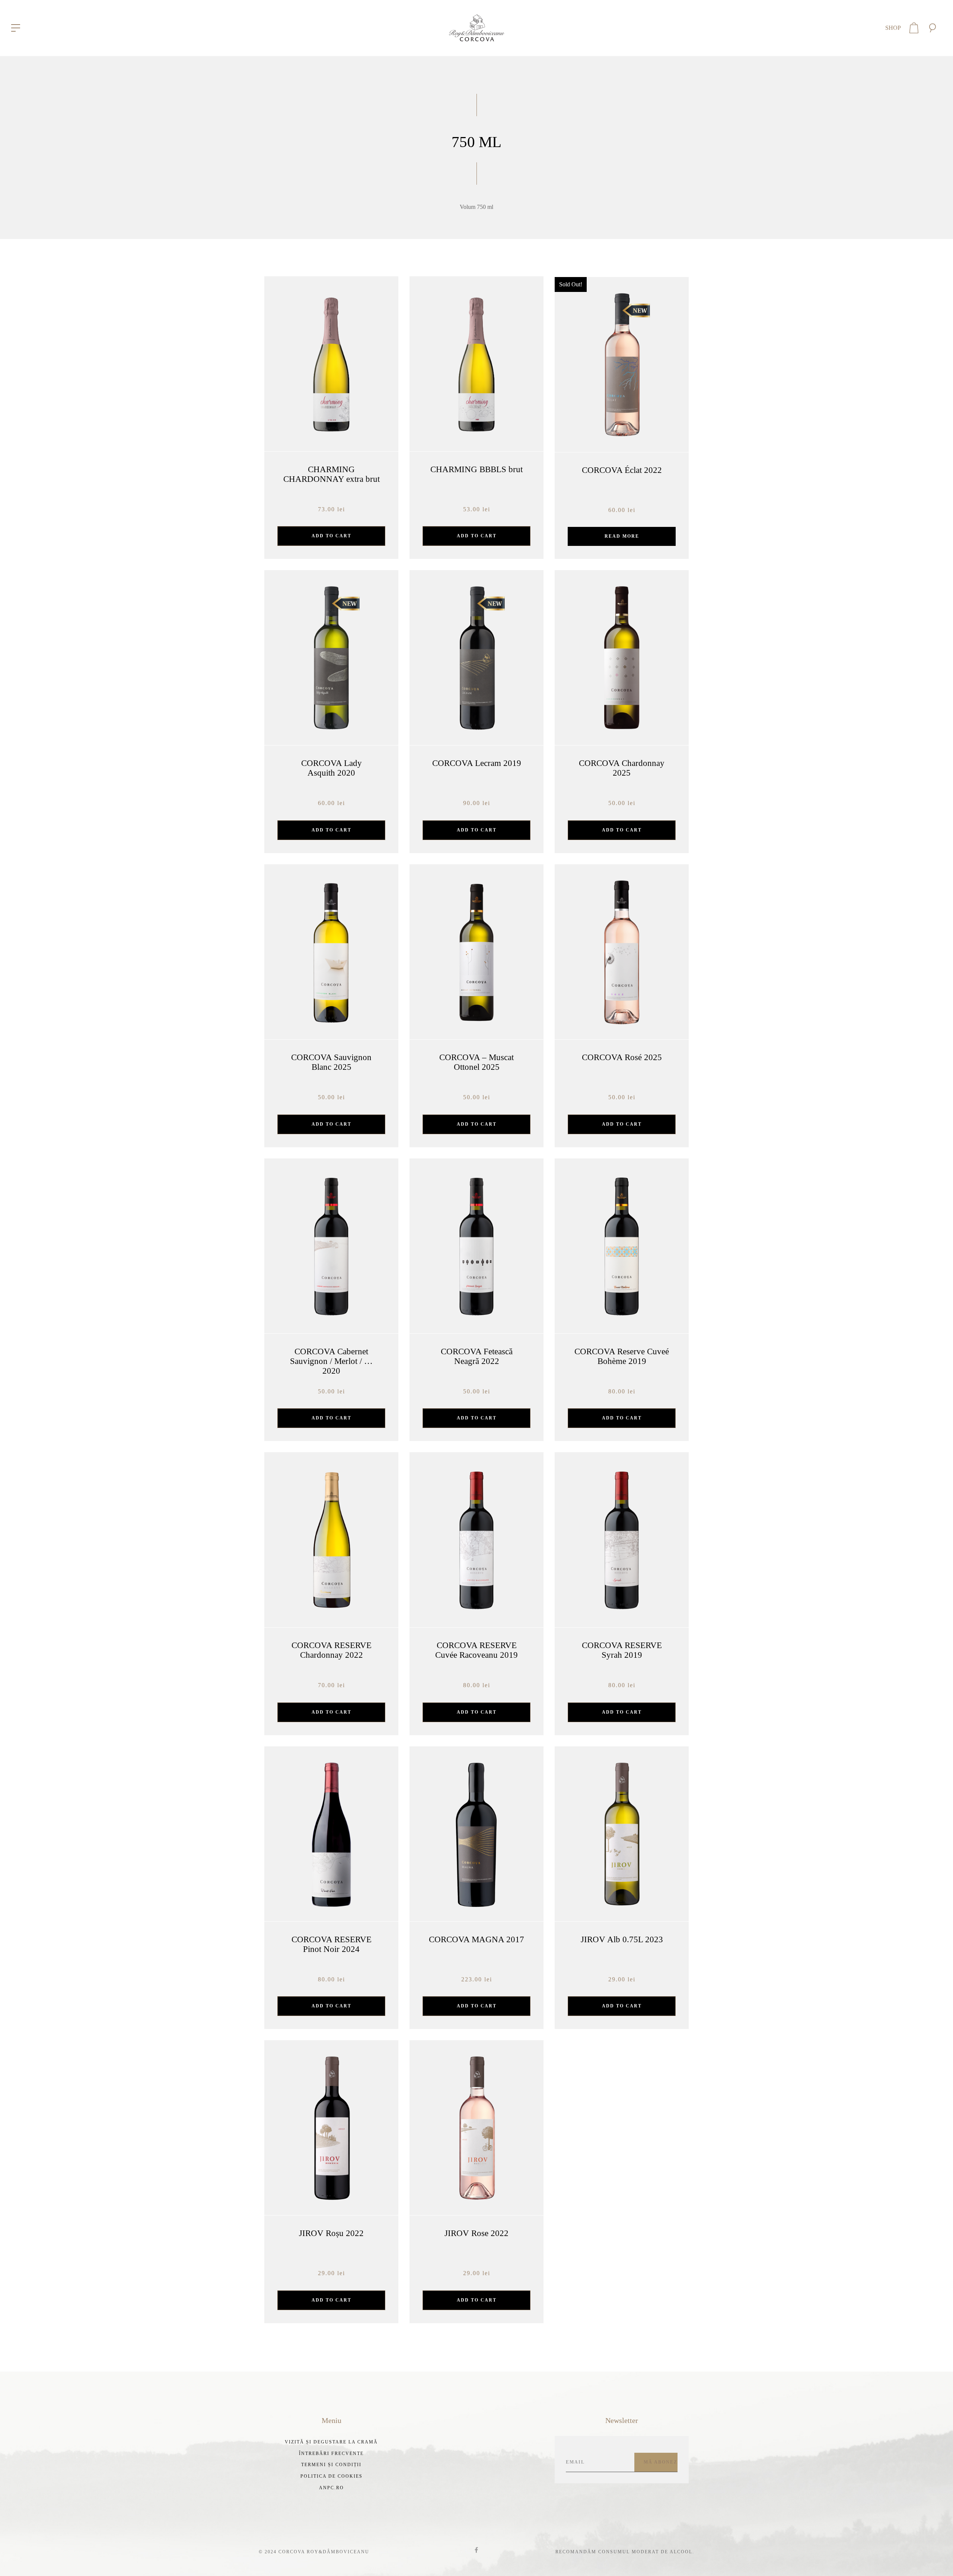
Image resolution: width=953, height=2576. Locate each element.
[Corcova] (476, 27)
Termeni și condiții (331, 2465)
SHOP (893, 28)
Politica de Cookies (332, 2476)
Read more (622, 536)
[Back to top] (936, 2559)
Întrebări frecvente (331, 2453)
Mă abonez (661, 2462)
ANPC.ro (332, 2488)
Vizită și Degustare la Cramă (331, 2442)
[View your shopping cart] (914, 28)
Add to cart (332, 536)
